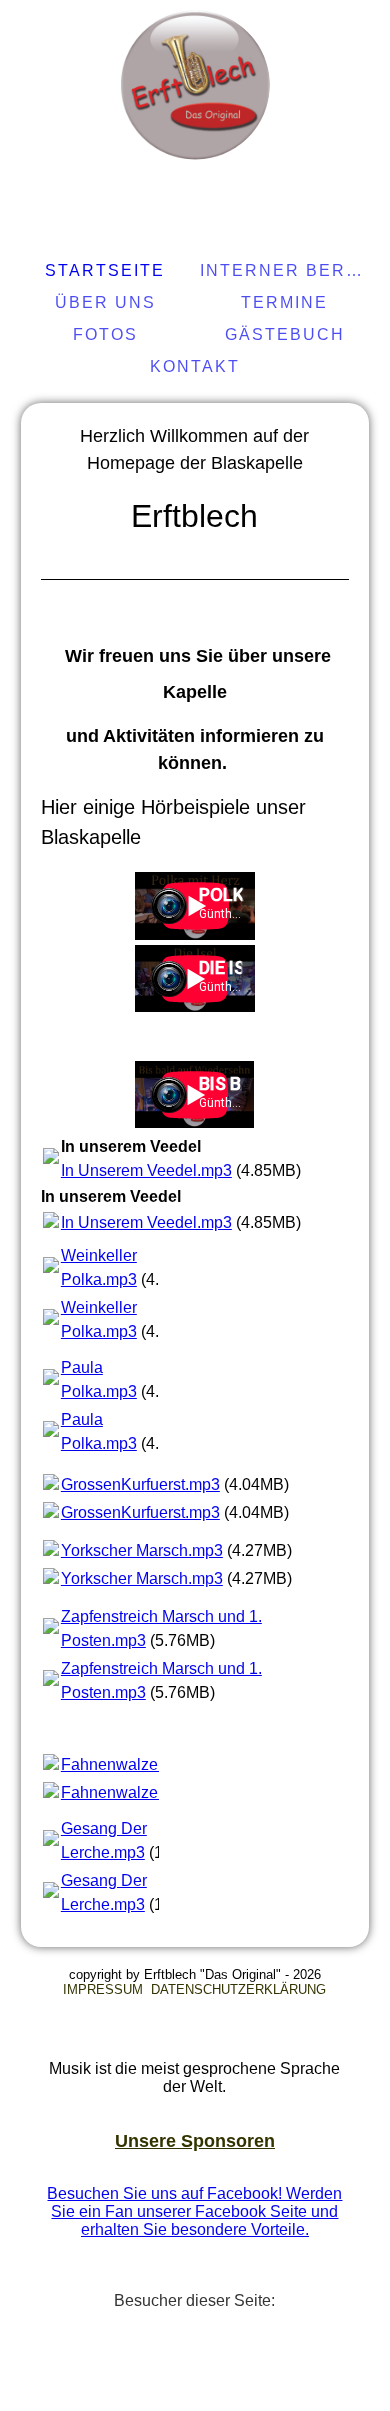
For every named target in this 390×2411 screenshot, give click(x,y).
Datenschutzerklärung (238, 1989)
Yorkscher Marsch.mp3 (142, 1550)
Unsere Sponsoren (195, 2141)
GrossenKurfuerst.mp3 (140, 1484)
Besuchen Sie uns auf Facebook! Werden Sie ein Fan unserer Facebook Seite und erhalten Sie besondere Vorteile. (194, 2211)
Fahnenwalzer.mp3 (129, 1764)
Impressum (105, 1989)
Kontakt (195, 366)
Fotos (105, 334)
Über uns (105, 302)
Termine (284, 302)
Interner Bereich (287, 270)
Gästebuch (285, 334)
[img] (195, 85)
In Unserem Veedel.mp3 (146, 1170)
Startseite (105, 270)
